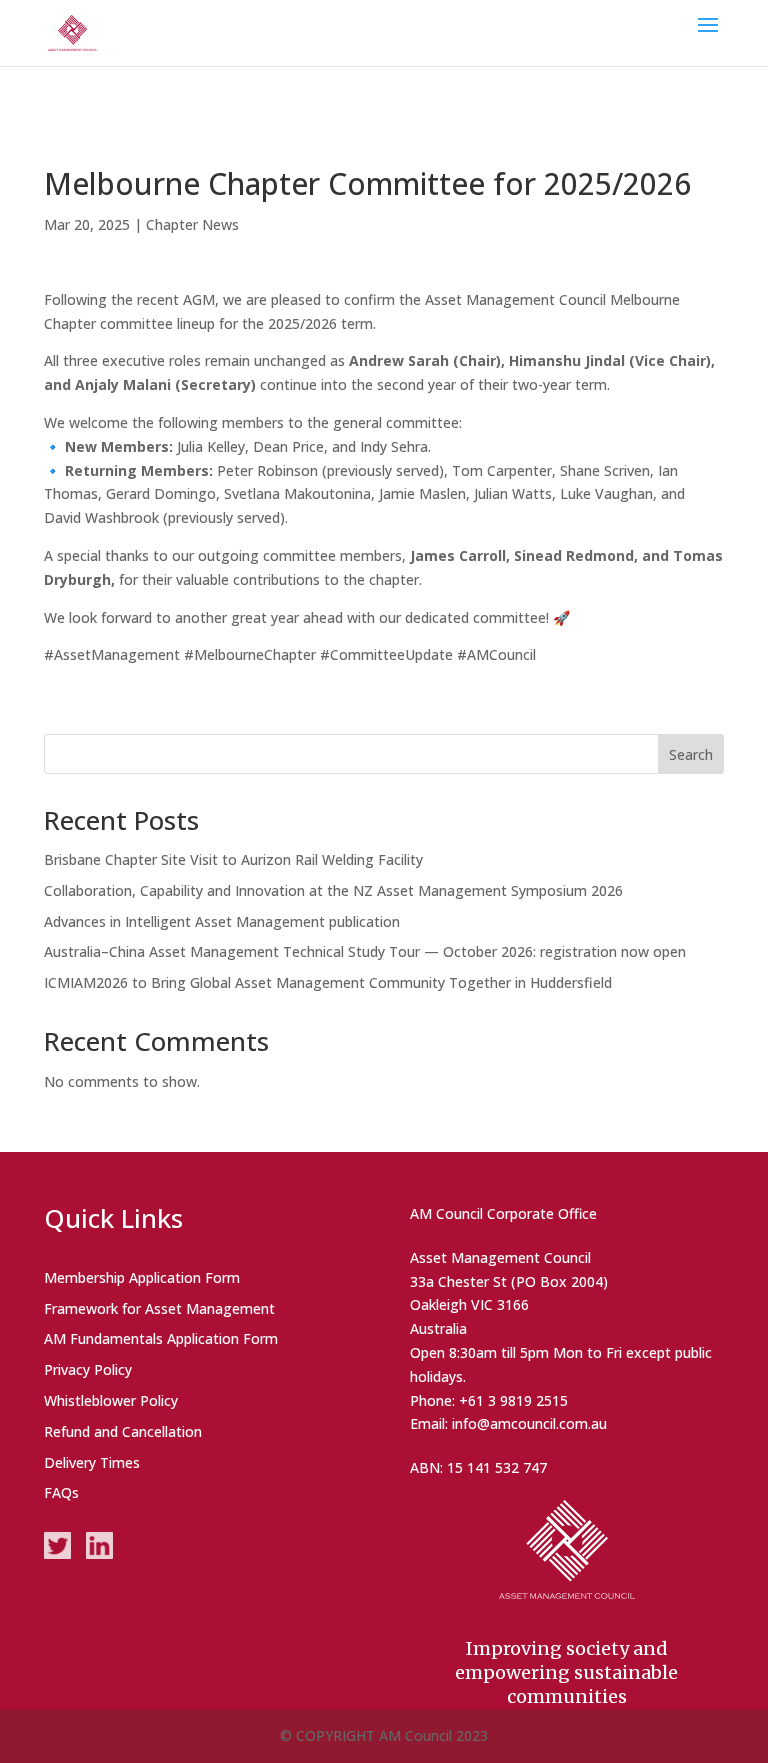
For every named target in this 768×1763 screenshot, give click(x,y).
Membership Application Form (142, 1277)
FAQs (61, 1492)
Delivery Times (92, 1462)
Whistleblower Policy (111, 1400)
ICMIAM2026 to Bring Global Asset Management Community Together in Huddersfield (328, 982)
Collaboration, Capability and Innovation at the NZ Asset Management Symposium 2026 (333, 890)
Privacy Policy (88, 1369)
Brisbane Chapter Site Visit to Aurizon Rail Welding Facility (233, 859)
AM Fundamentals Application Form (161, 1338)
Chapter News (192, 224)
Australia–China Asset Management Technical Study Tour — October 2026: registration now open (365, 951)
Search (691, 754)
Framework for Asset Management (159, 1308)
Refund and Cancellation (123, 1431)
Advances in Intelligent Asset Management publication (222, 921)
